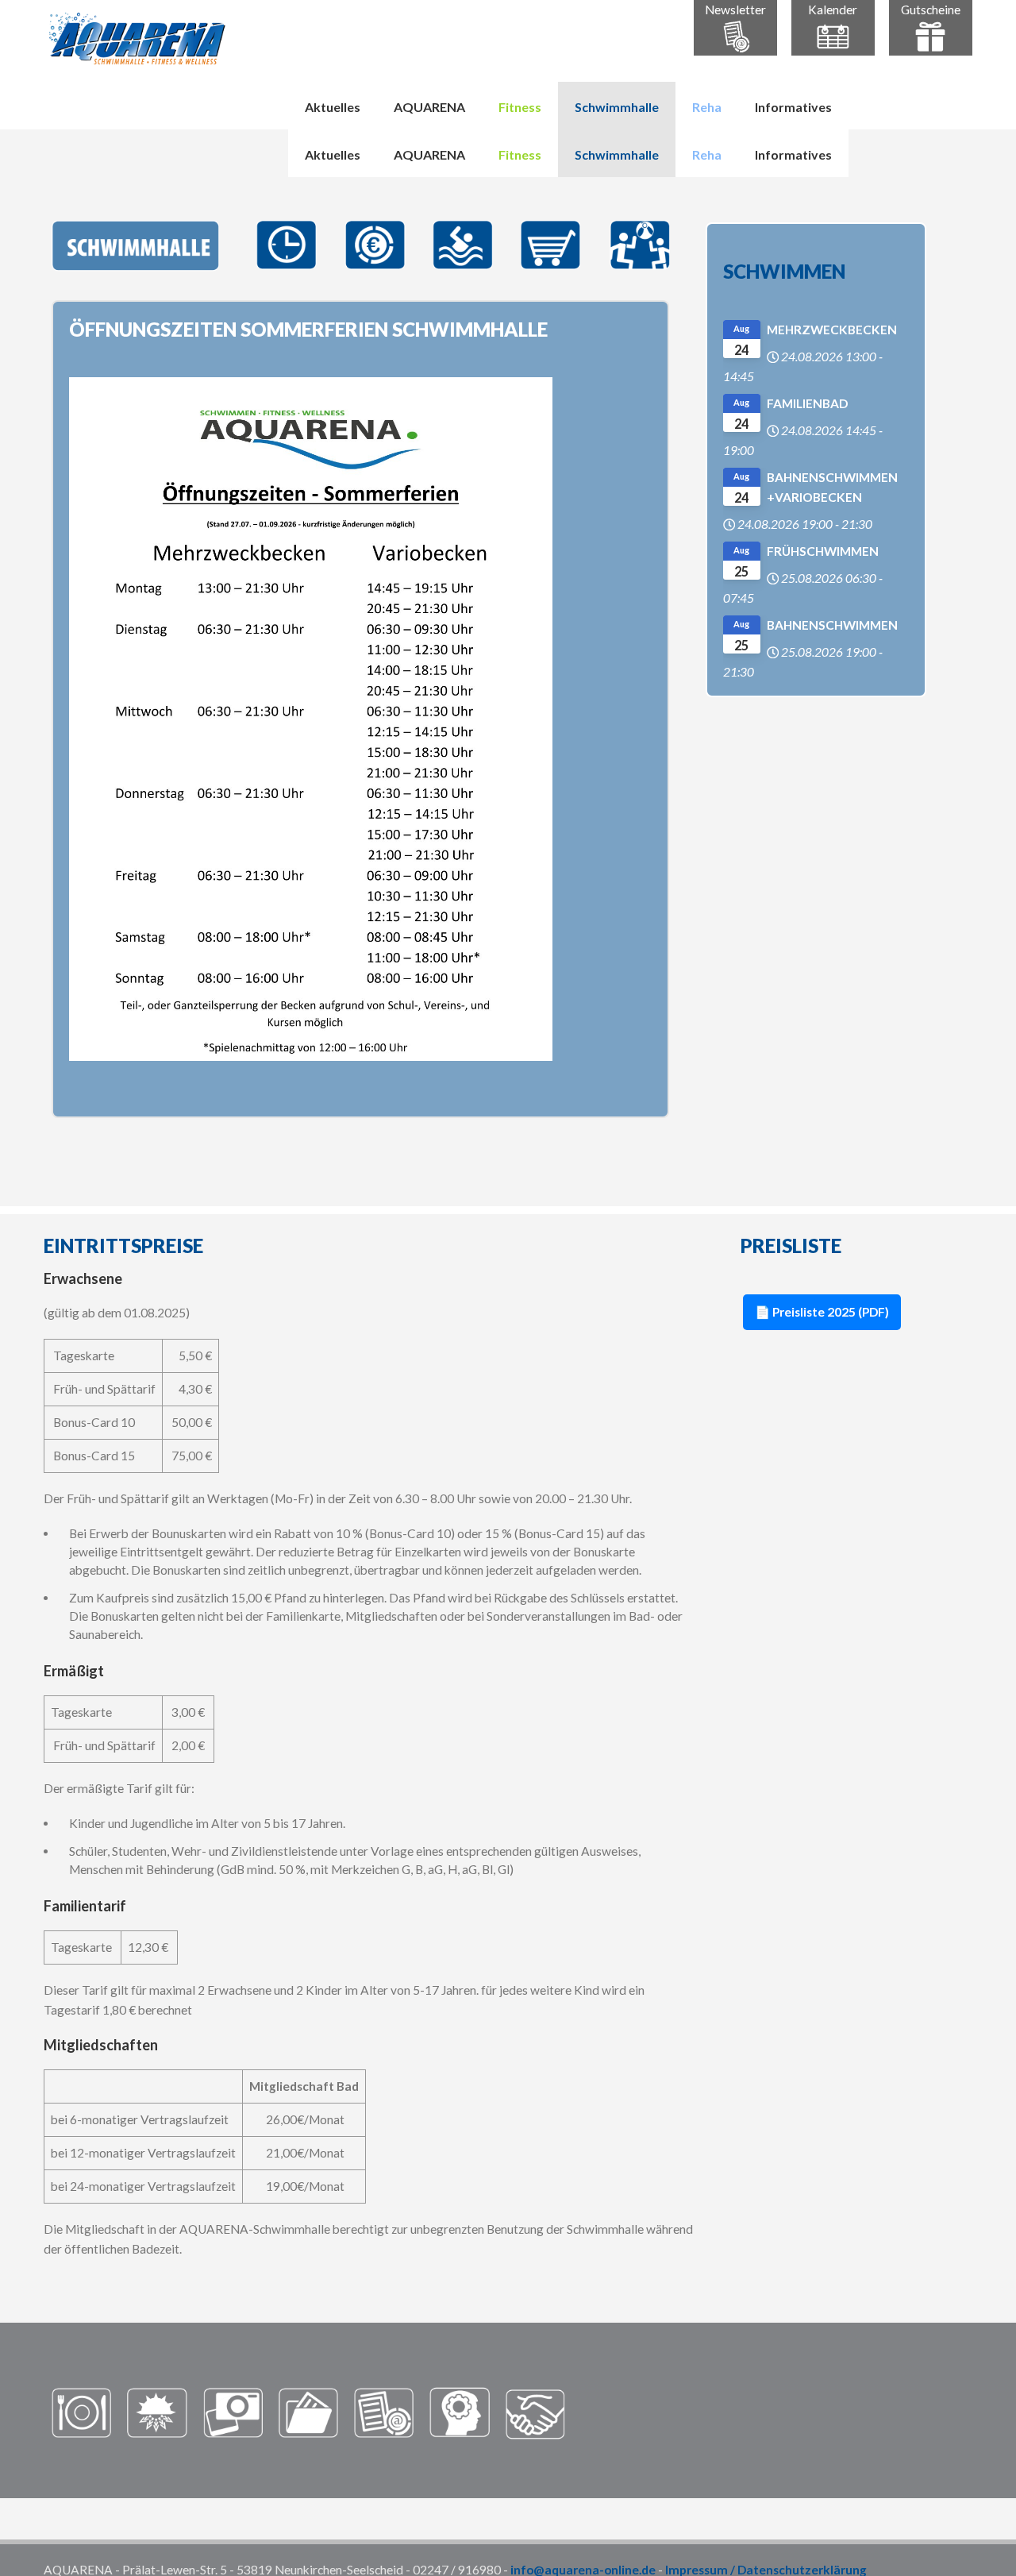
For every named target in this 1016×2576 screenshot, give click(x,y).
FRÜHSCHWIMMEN (823, 551)
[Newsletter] (384, 2412)
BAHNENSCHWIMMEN (832, 625)
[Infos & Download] (308, 2412)
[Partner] (535, 2412)
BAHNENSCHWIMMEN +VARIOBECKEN (832, 487)
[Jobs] (459, 2412)
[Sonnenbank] (157, 2412)
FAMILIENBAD (807, 403)
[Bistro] (81, 2412)
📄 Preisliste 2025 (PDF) (822, 1312)
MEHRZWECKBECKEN (832, 330)
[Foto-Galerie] (233, 2412)
